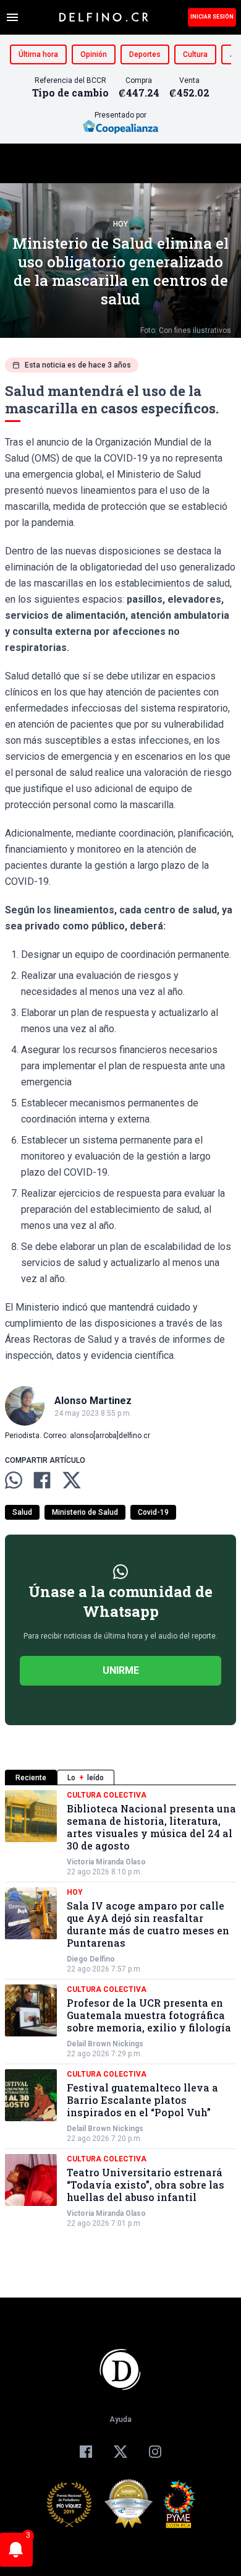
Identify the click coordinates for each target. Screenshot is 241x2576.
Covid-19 (153, 1512)
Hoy (120, 224)
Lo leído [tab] (86, 1778)
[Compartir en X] (72, 1480)
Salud (22, 1512)
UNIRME (121, 1670)
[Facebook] (86, 2452)
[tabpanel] (120, 2009)
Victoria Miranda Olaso (106, 1862)
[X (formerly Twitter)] (120, 2452)
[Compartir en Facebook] (42, 1480)
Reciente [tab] (31, 1778)
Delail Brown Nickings (105, 2044)
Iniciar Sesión (212, 17)
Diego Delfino (91, 1959)
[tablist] (120, 1777)
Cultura (195, 54)
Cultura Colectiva (107, 1795)
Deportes (145, 54)
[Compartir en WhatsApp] (14, 1480)
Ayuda (120, 2419)
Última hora (38, 54)
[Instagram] (155, 2452)
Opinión (94, 54)
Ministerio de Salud (85, 1512)
